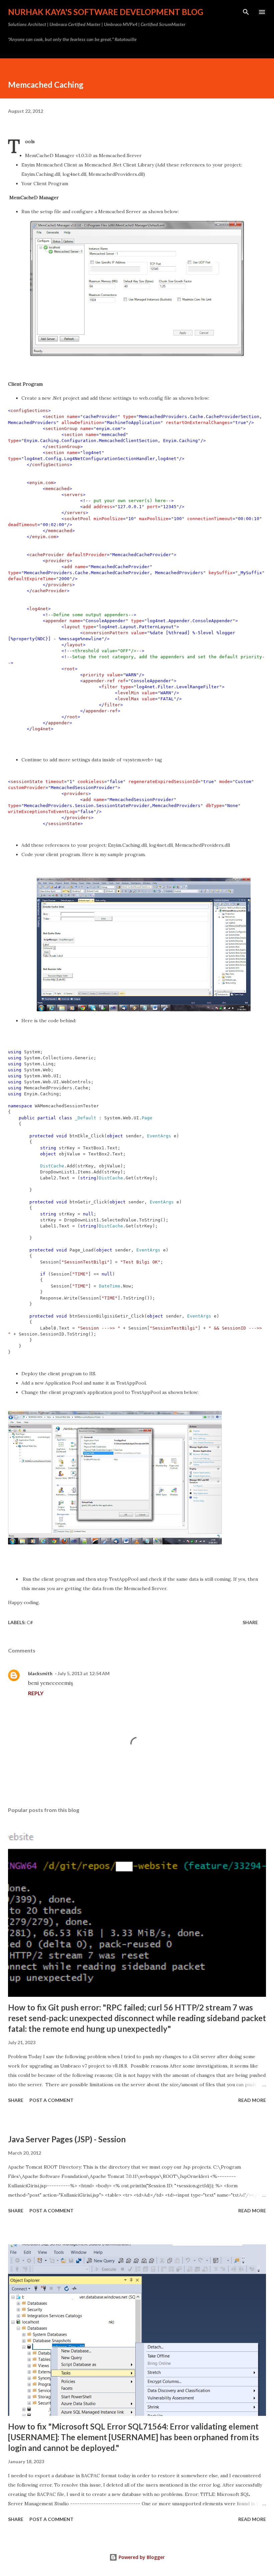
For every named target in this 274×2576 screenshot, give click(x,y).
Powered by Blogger (141, 2557)
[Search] (246, 12)
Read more (252, 2100)
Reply (36, 1693)
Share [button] (250, 1622)
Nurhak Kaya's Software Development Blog (106, 12)
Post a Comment (51, 2100)
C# (30, 1622)
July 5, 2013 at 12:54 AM (84, 1673)
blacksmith (40, 1673)
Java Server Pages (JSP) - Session (67, 2139)
